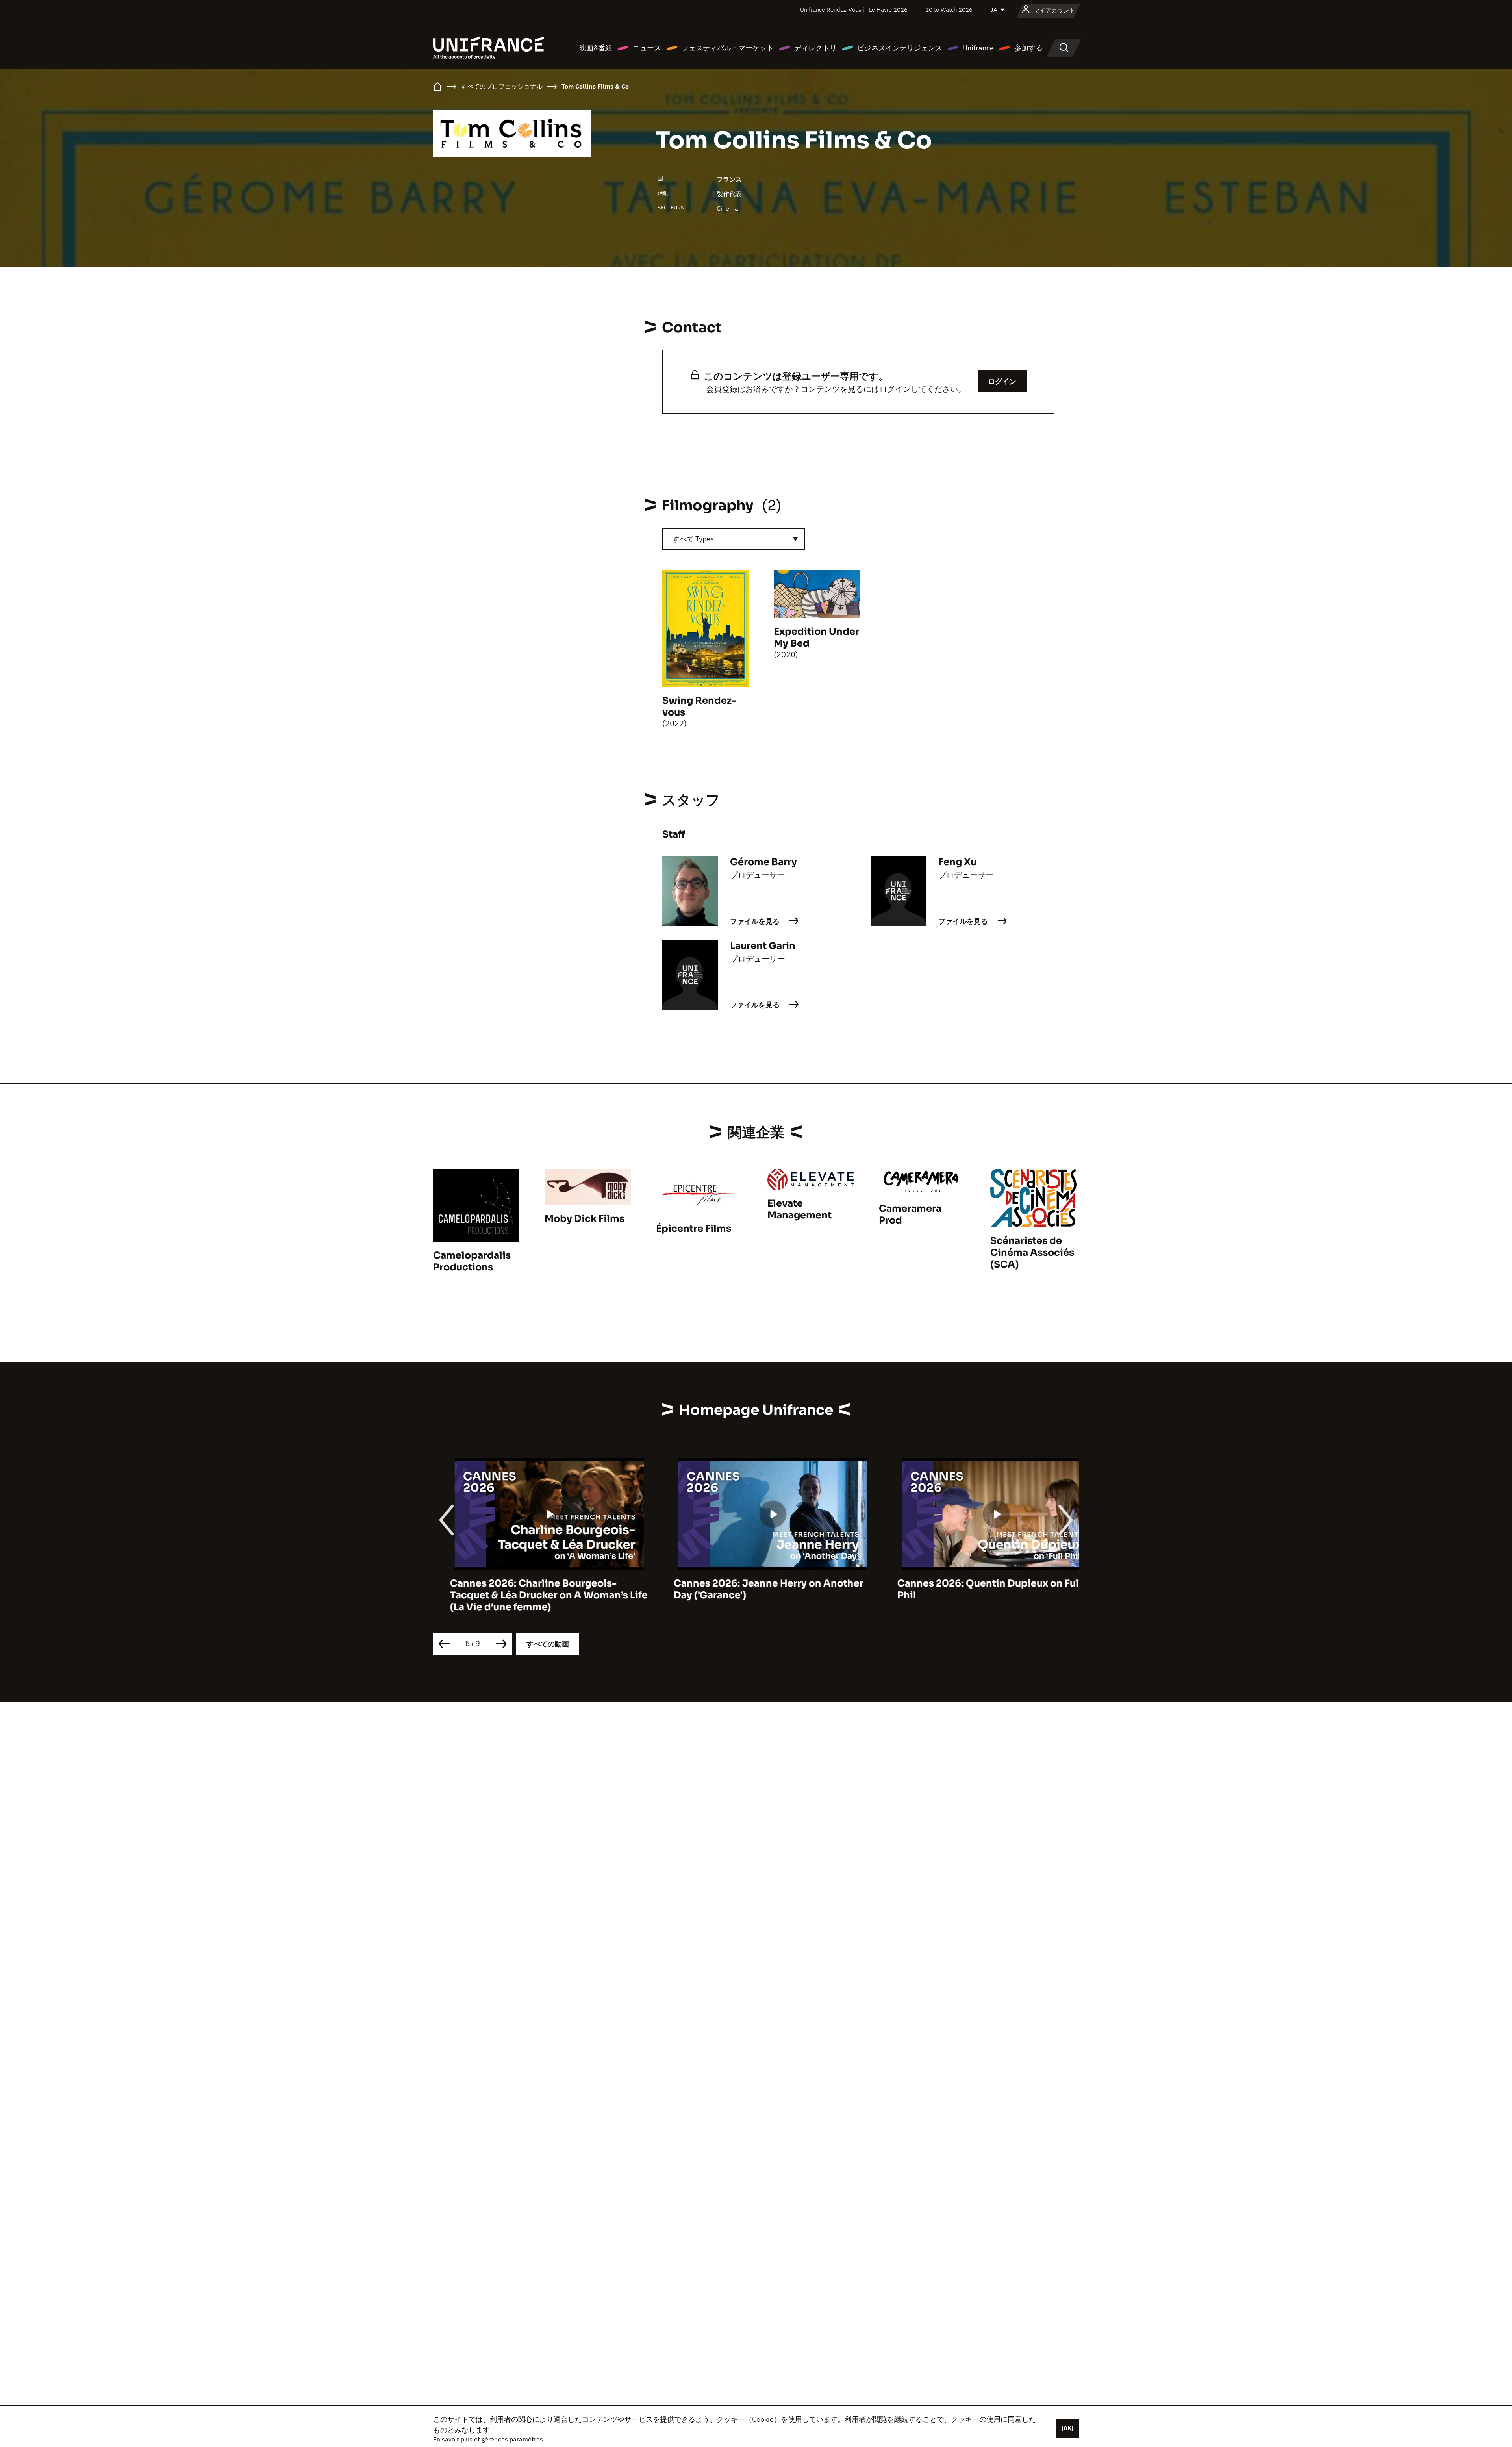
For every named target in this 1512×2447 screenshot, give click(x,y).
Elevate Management (800, 1209)
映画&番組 (596, 48)
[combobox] (734, 539)
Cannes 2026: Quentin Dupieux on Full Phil (749, 1589)
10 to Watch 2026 (949, 10)
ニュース (647, 48)
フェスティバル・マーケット (728, 48)
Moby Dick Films (585, 1219)
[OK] (1067, 2428)
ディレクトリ (815, 48)
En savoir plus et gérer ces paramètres (488, 2439)
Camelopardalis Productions (472, 1261)
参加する (1028, 48)
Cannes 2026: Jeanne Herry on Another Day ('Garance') (528, 1589)
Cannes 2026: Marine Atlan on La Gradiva (979, 1583)
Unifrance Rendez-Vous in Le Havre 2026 (854, 10)
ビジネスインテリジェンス (900, 48)
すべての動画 (548, 1644)
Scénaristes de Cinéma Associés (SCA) (1032, 1253)
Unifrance (978, 48)
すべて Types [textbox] (693, 539)
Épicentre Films (694, 1229)
